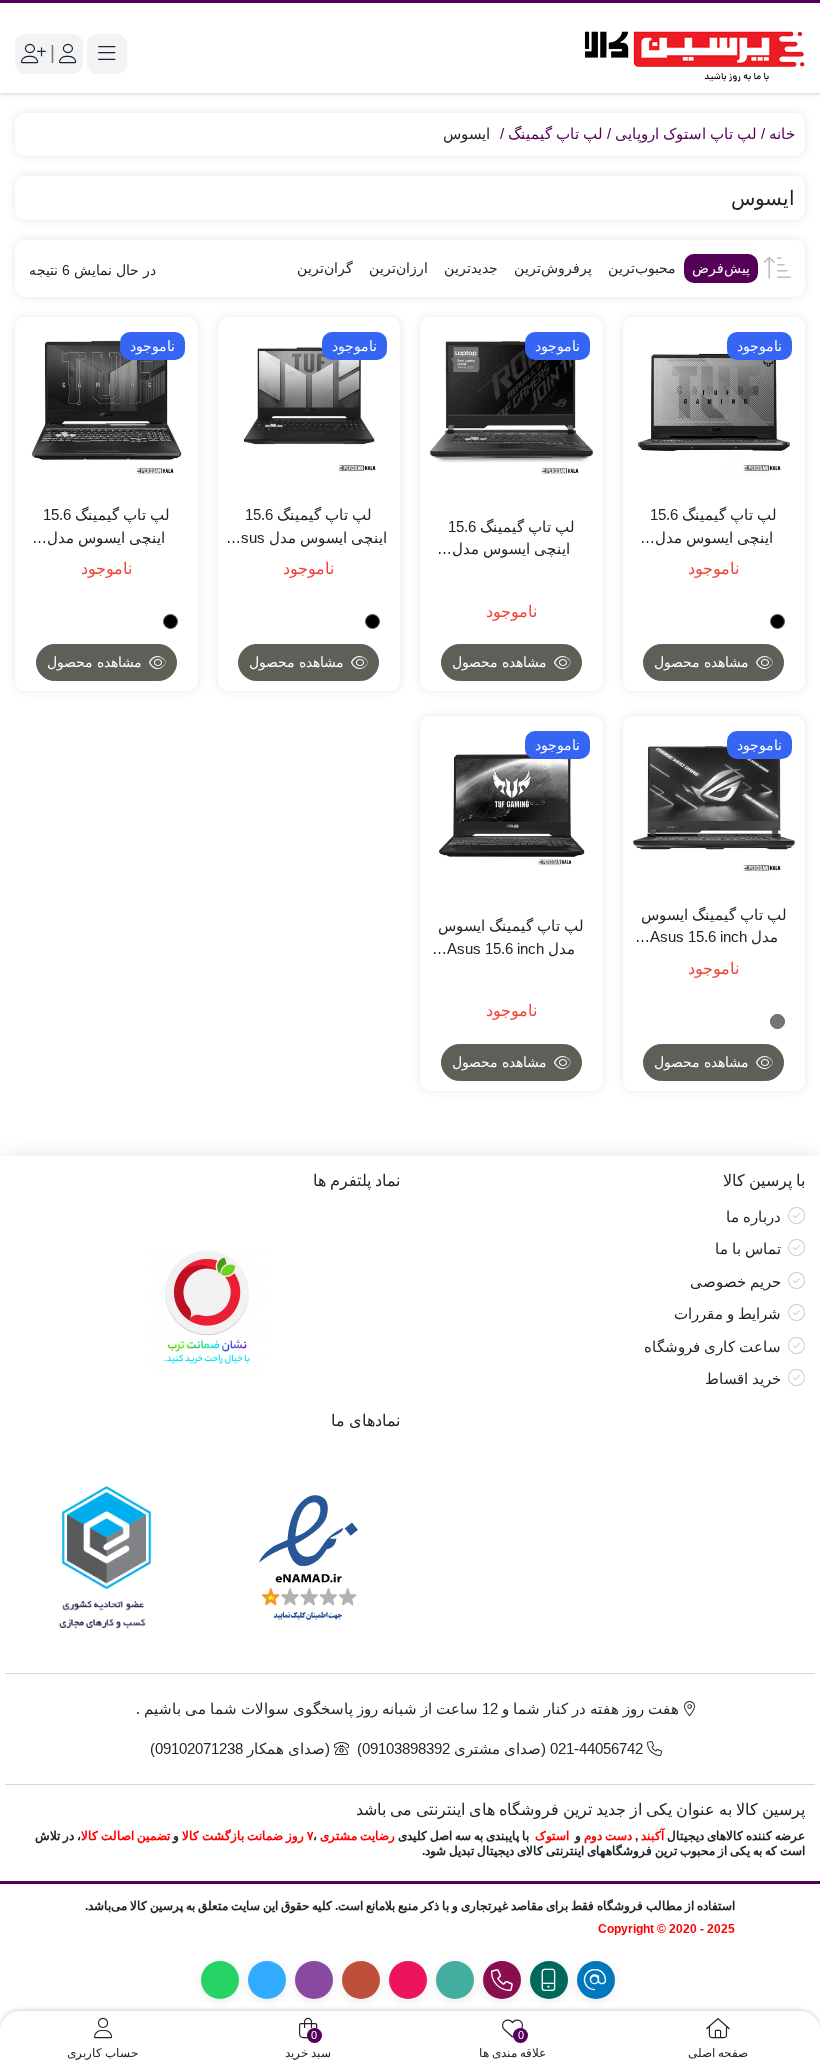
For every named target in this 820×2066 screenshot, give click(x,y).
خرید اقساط (743, 1378)
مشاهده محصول (703, 662)
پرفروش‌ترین (553, 268)
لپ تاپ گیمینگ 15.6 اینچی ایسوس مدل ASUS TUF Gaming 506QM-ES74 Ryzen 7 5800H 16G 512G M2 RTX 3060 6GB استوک (106, 527)
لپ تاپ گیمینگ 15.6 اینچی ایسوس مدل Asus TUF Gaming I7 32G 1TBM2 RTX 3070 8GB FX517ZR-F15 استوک (309, 527)
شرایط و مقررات (727, 1313)
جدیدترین (471, 268)
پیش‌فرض (721, 268)
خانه (782, 133)
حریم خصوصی (735, 1281)
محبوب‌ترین (642, 268)
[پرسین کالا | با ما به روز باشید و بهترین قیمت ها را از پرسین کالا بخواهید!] (687, 53)
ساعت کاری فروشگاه (712, 1346)
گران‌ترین (325, 268)
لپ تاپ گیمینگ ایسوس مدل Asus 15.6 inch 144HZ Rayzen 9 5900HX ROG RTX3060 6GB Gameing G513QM (713, 927)
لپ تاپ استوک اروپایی (686, 133)
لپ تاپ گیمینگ (555, 133)
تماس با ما (748, 1248)
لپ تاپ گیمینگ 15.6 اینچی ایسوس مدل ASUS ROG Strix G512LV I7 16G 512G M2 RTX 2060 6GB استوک (511, 539)
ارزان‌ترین (398, 268)
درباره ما (753, 1216)
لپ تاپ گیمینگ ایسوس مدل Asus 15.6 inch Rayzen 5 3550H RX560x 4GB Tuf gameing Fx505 (511, 938)
